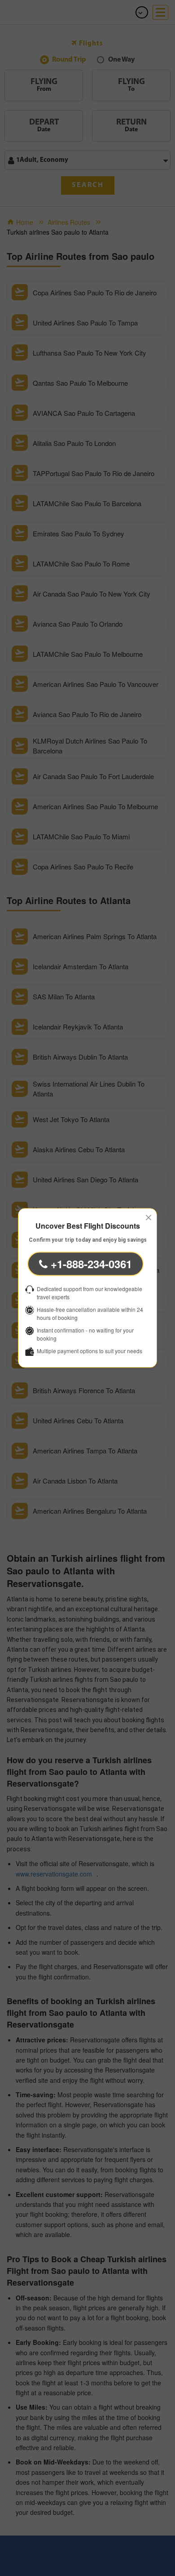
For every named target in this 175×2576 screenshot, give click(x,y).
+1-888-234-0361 (90, 1264)
